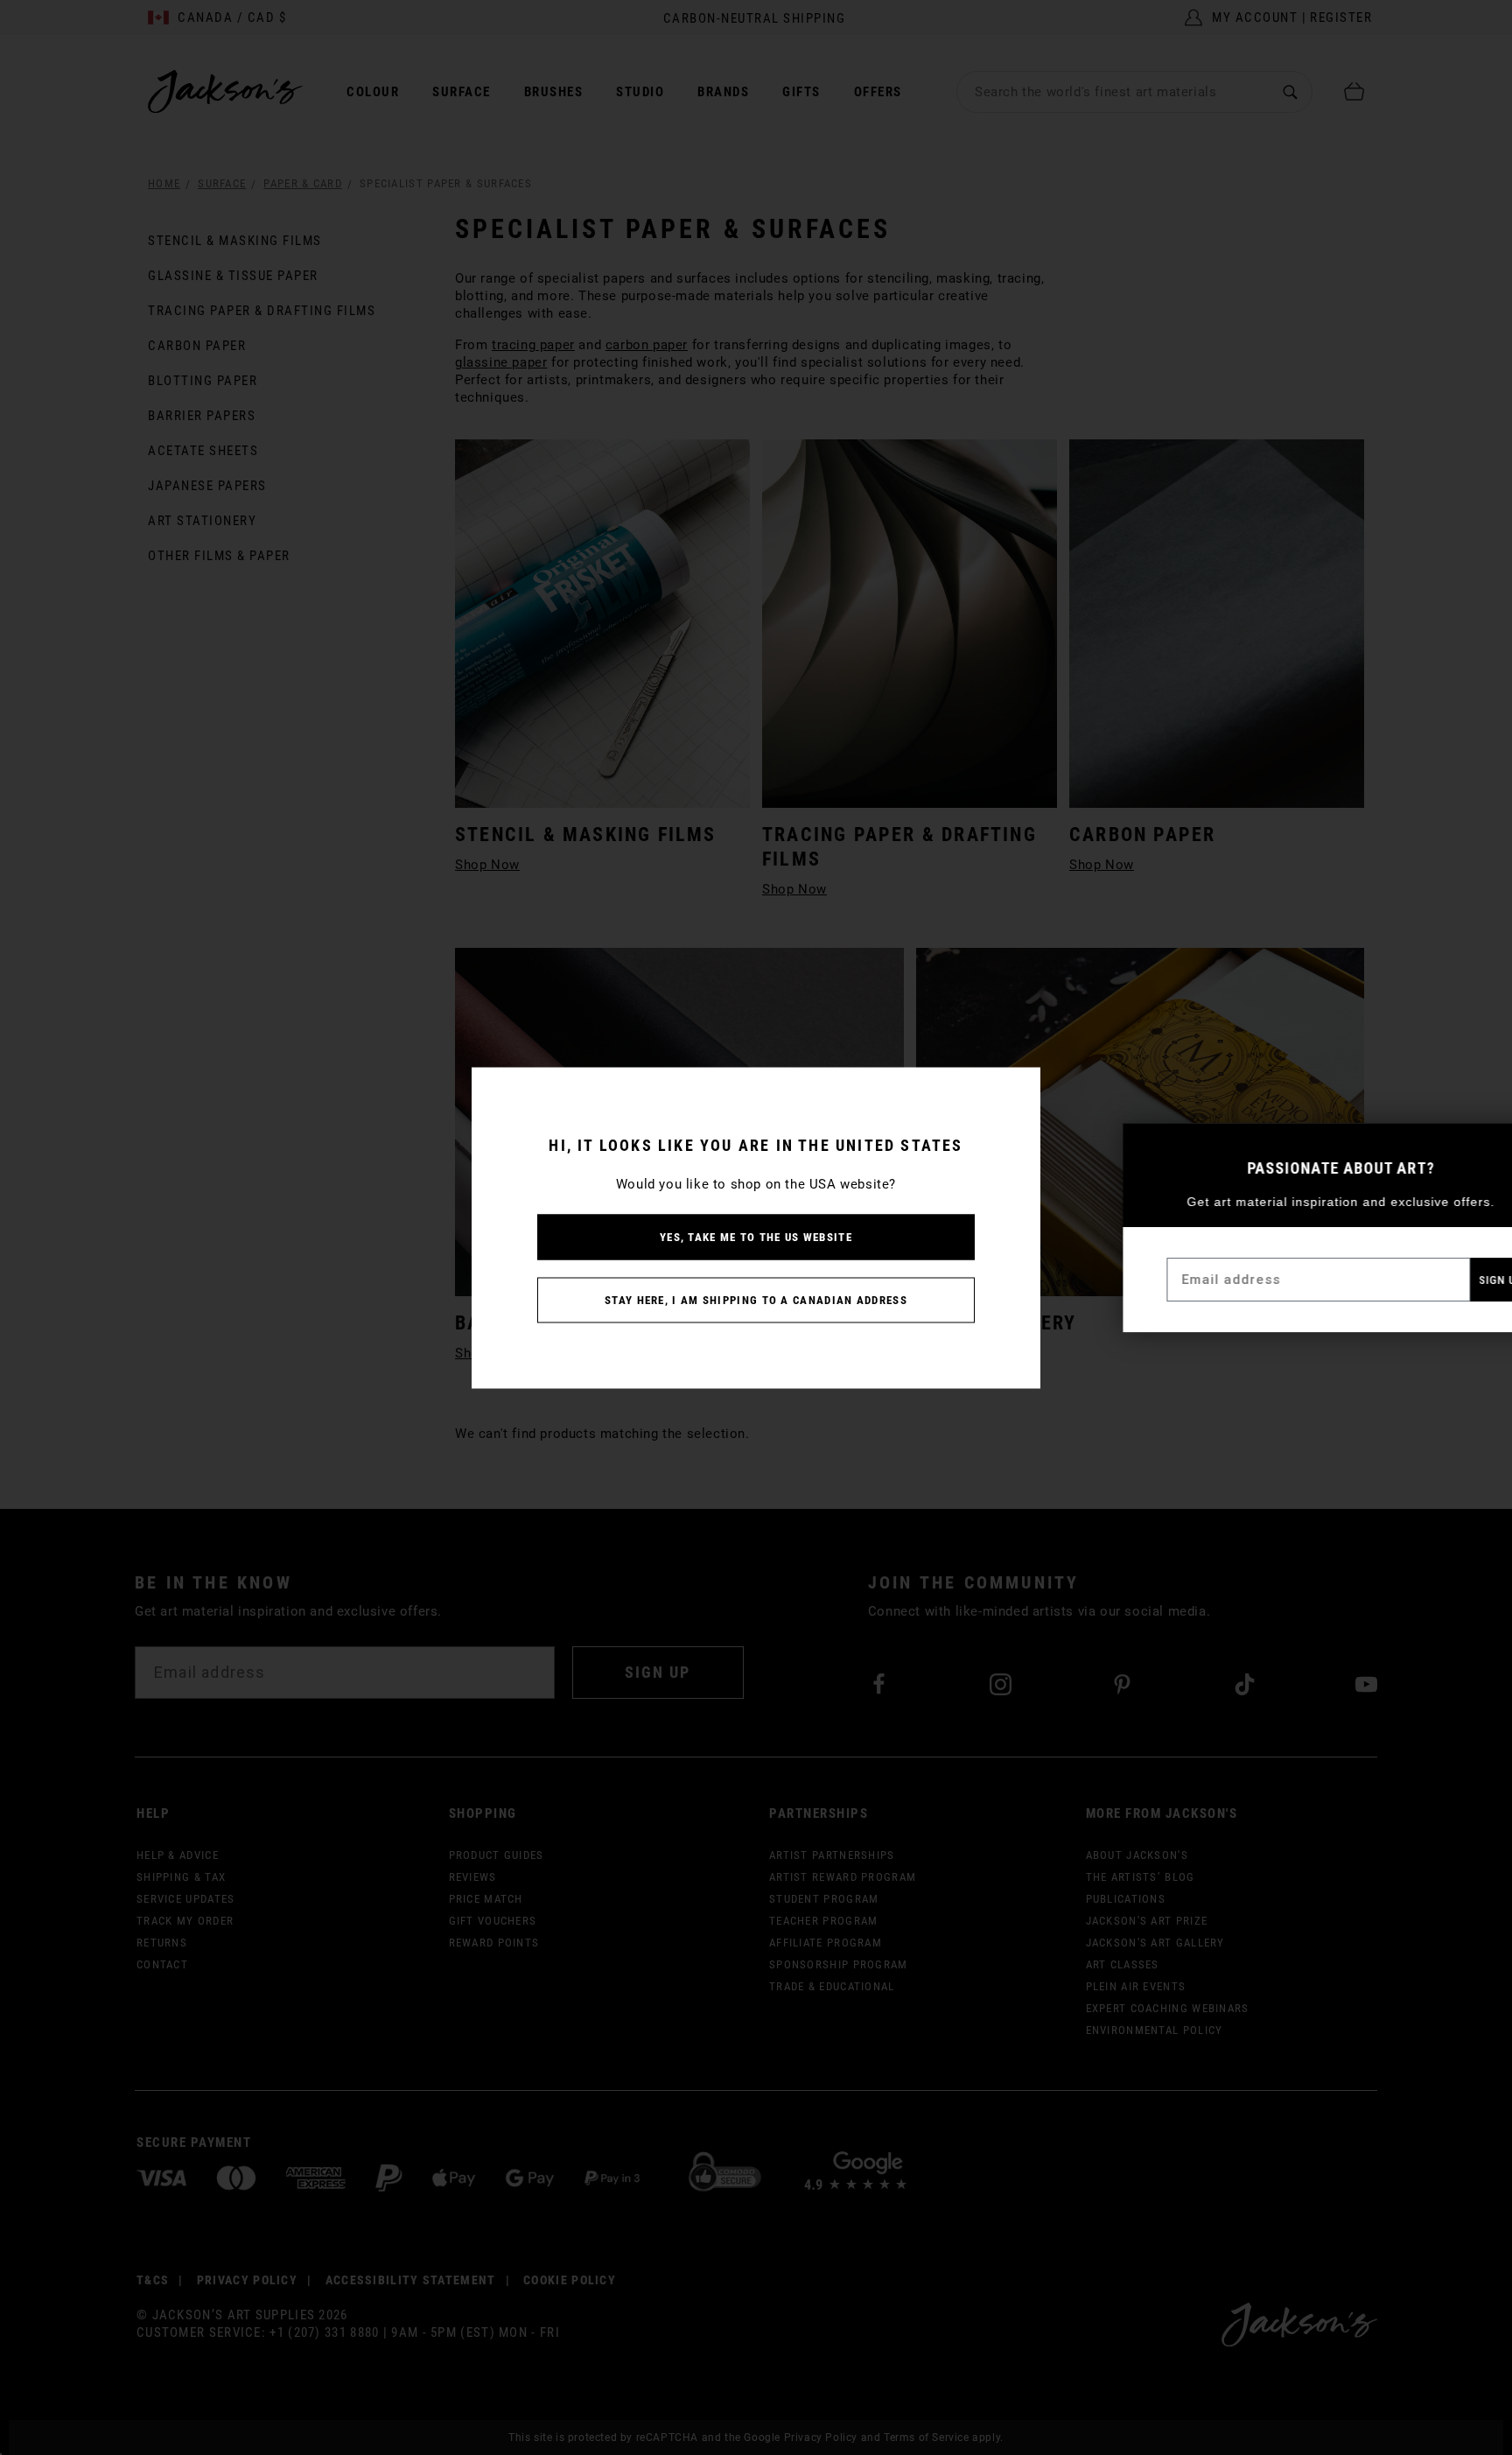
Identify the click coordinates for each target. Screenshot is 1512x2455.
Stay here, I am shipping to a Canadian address (756, 1299)
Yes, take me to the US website (756, 1236)
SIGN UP (1450, 1280)
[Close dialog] (1484, 1145)
